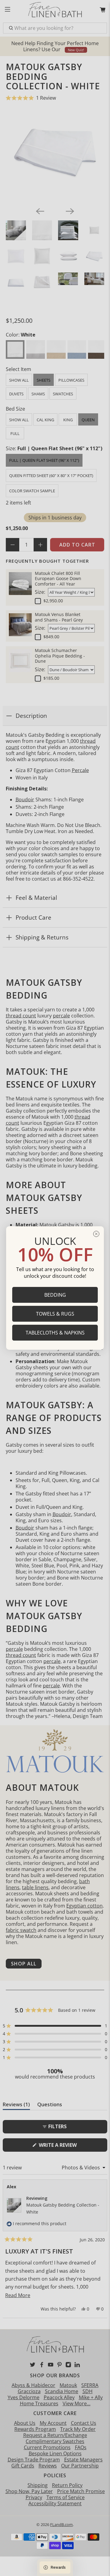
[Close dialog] (96, 1234)
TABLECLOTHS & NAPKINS (55, 1333)
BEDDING (55, 1295)
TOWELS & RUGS (55, 1314)
